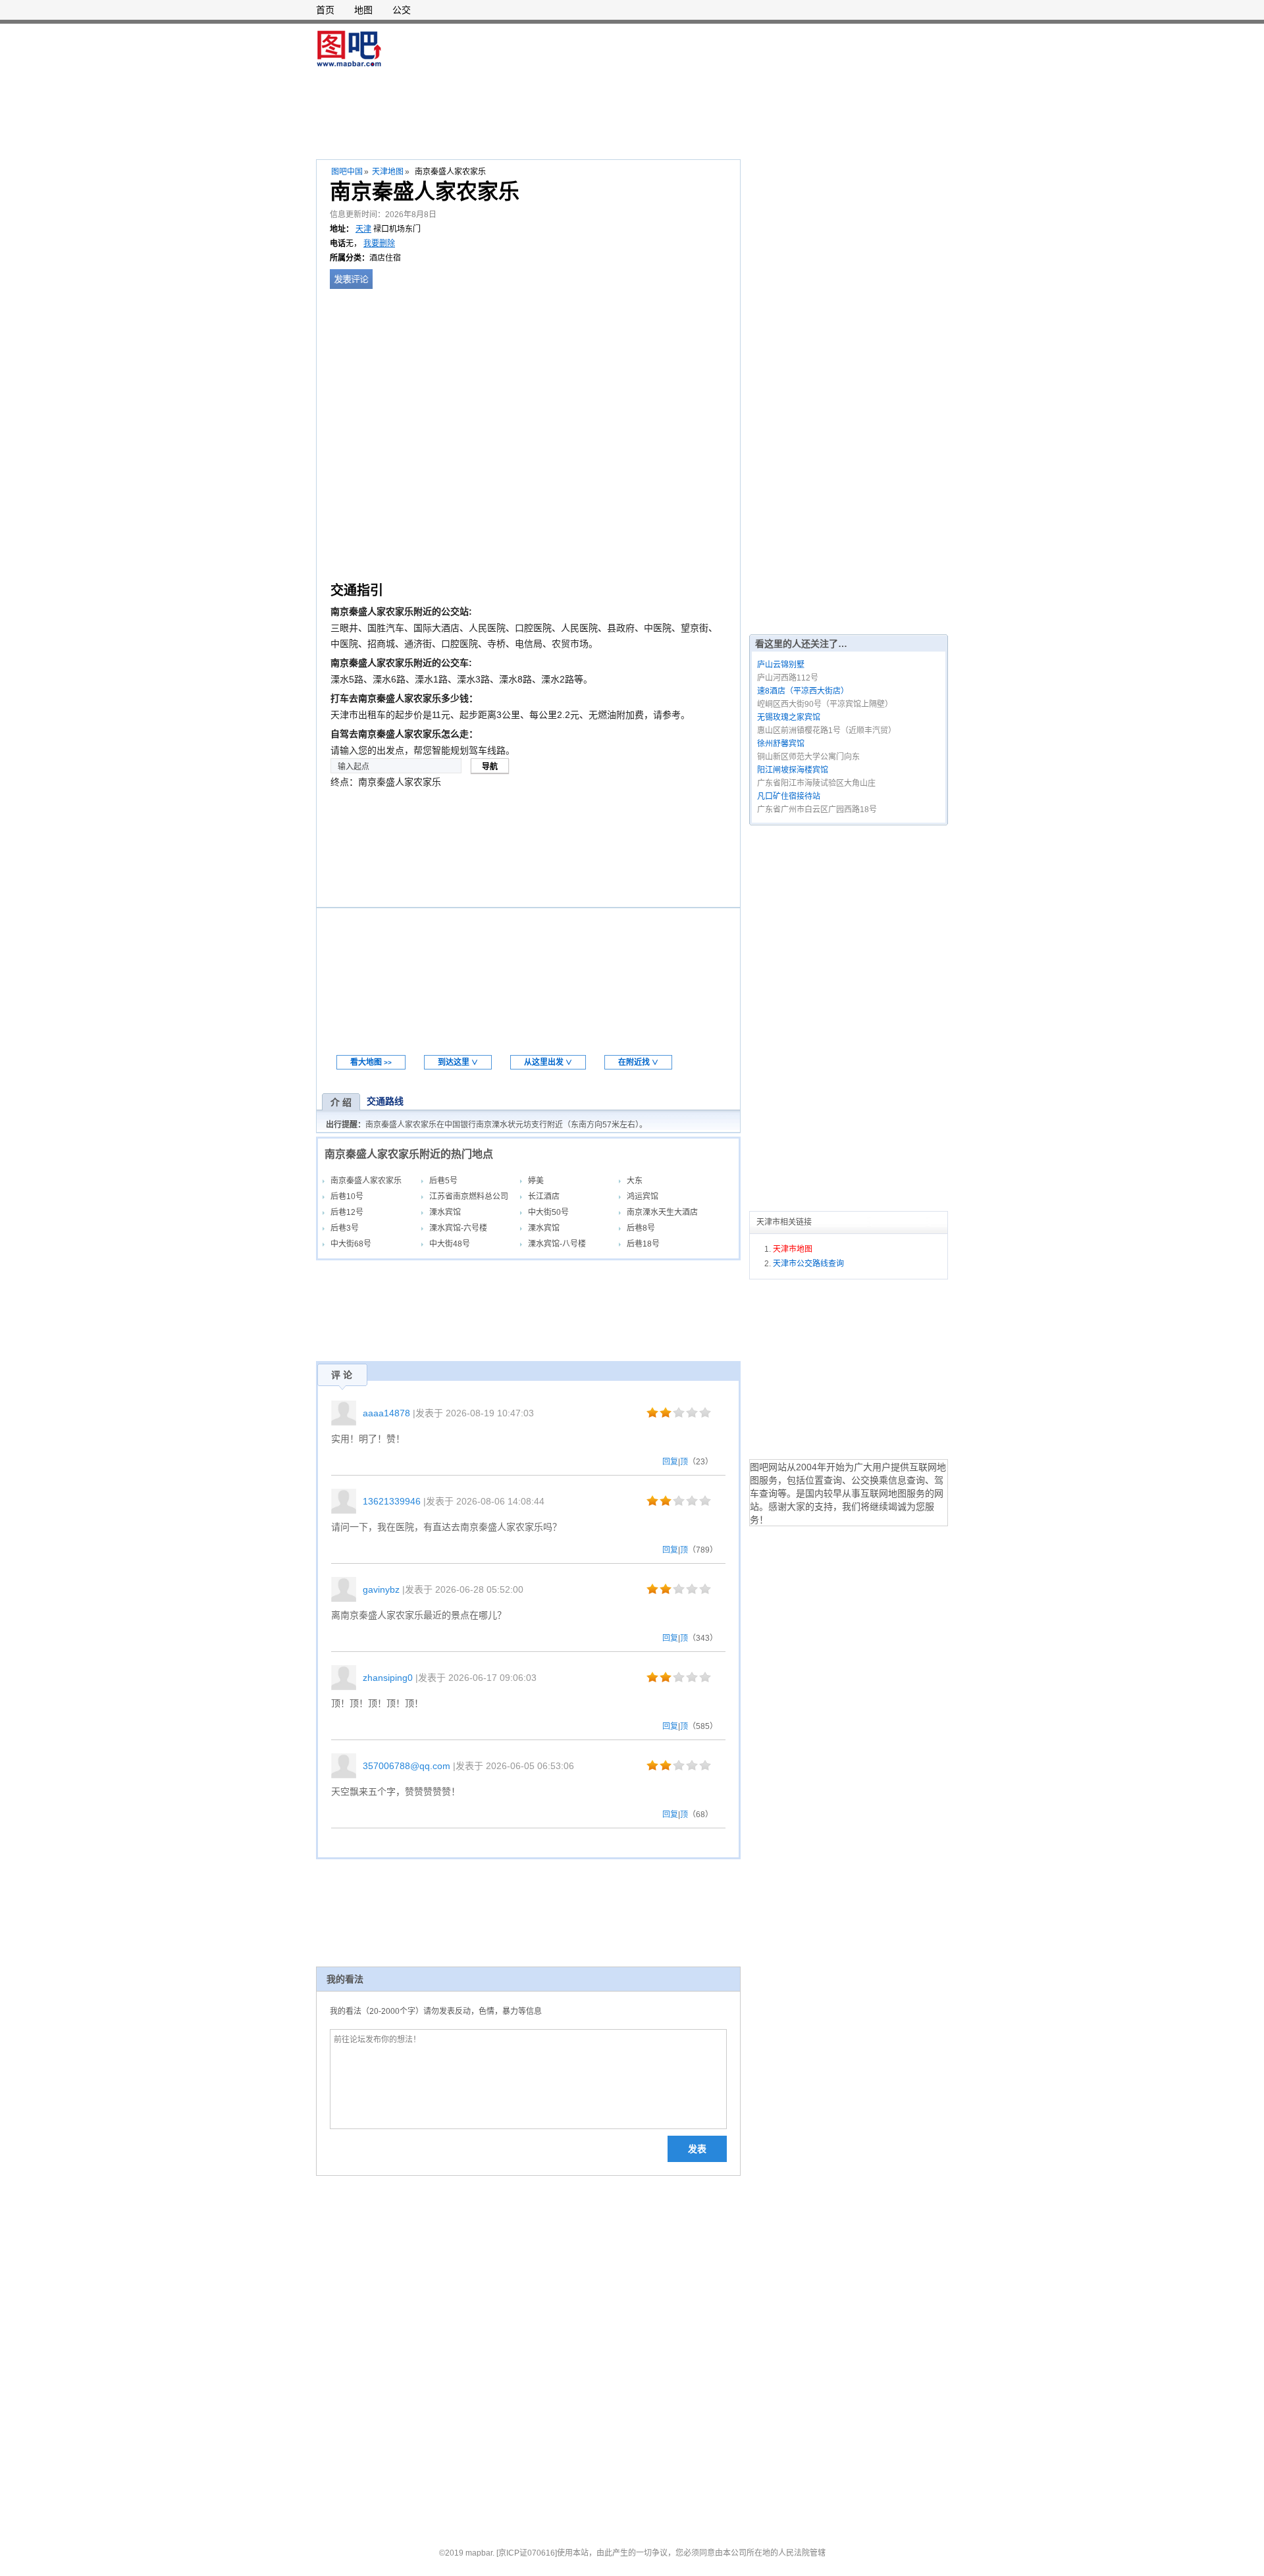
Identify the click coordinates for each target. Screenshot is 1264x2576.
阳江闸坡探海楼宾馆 (793, 770)
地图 (363, 10)
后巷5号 (443, 1181)
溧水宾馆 (445, 1212)
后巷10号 (347, 1197)
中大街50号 (548, 1212)
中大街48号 (450, 1244)
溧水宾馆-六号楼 (458, 1228)
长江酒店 (544, 1197)
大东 (635, 1181)
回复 (670, 1462)
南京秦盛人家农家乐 (366, 1181)
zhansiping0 (388, 1678)
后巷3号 (345, 1228)
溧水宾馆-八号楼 (557, 1244)
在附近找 (638, 1062)
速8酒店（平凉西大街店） (803, 691)
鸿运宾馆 (643, 1197)
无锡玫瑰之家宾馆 (789, 717)
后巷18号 (643, 1244)
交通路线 (385, 1101)
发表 (697, 2149)
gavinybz (381, 1589)
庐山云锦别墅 (781, 665)
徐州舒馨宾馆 (781, 744)
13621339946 (392, 1501)
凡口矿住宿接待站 (789, 796)
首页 (325, 10)
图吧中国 (347, 172)
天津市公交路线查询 (808, 1264)
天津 (363, 229)
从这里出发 (548, 1062)
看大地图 (371, 1062)
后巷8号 (641, 1228)
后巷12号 (347, 1212)
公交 (402, 10)
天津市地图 (793, 1249)
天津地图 (388, 172)
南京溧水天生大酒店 (662, 1212)
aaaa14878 (386, 1413)
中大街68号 (351, 1244)
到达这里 (458, 1062)
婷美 (536, 1181)
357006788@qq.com (407, 1766)
